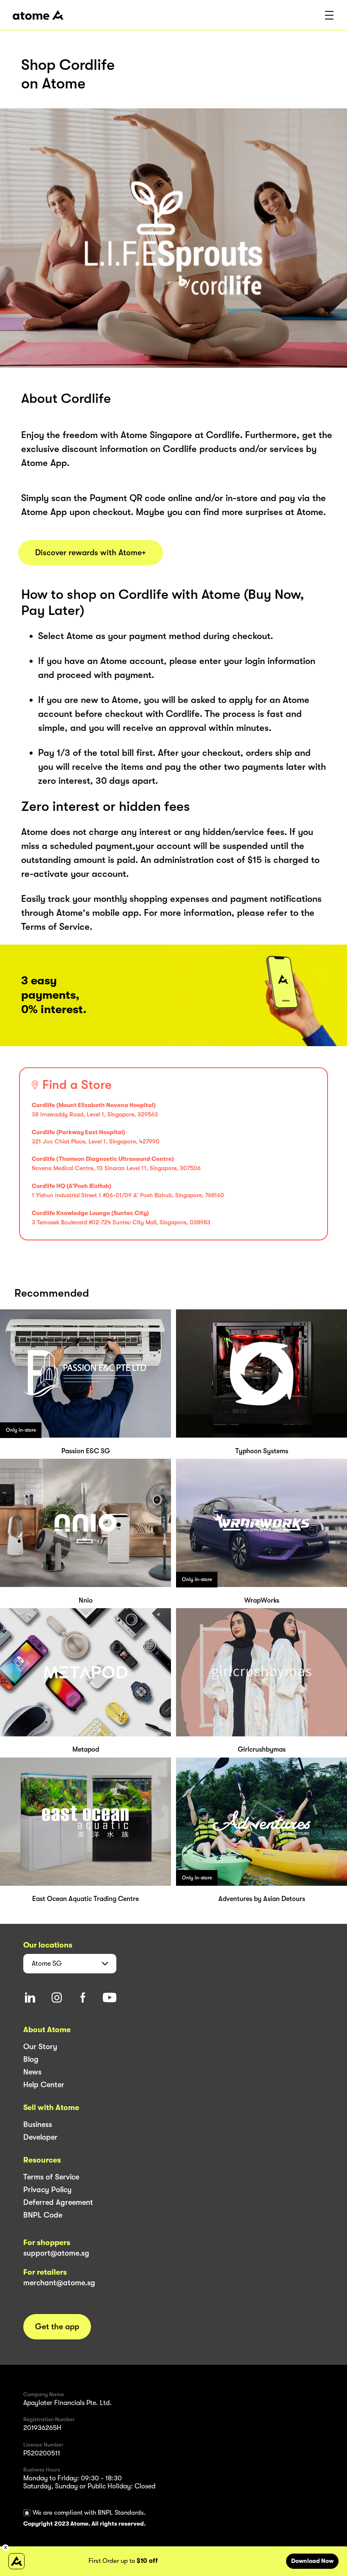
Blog (31, 2059)
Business (38, 2124)
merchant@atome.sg (59, 2283)
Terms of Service (51, 2177)
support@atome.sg (56, 2253)
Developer (40, 2137)
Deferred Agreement (58, 2202)
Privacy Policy (47, 2190)
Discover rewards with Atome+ (91, 553)
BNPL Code (43, 2215)
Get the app (57, 2327)
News (32, 2072)
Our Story (40, 2047)
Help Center (44, 2085)
